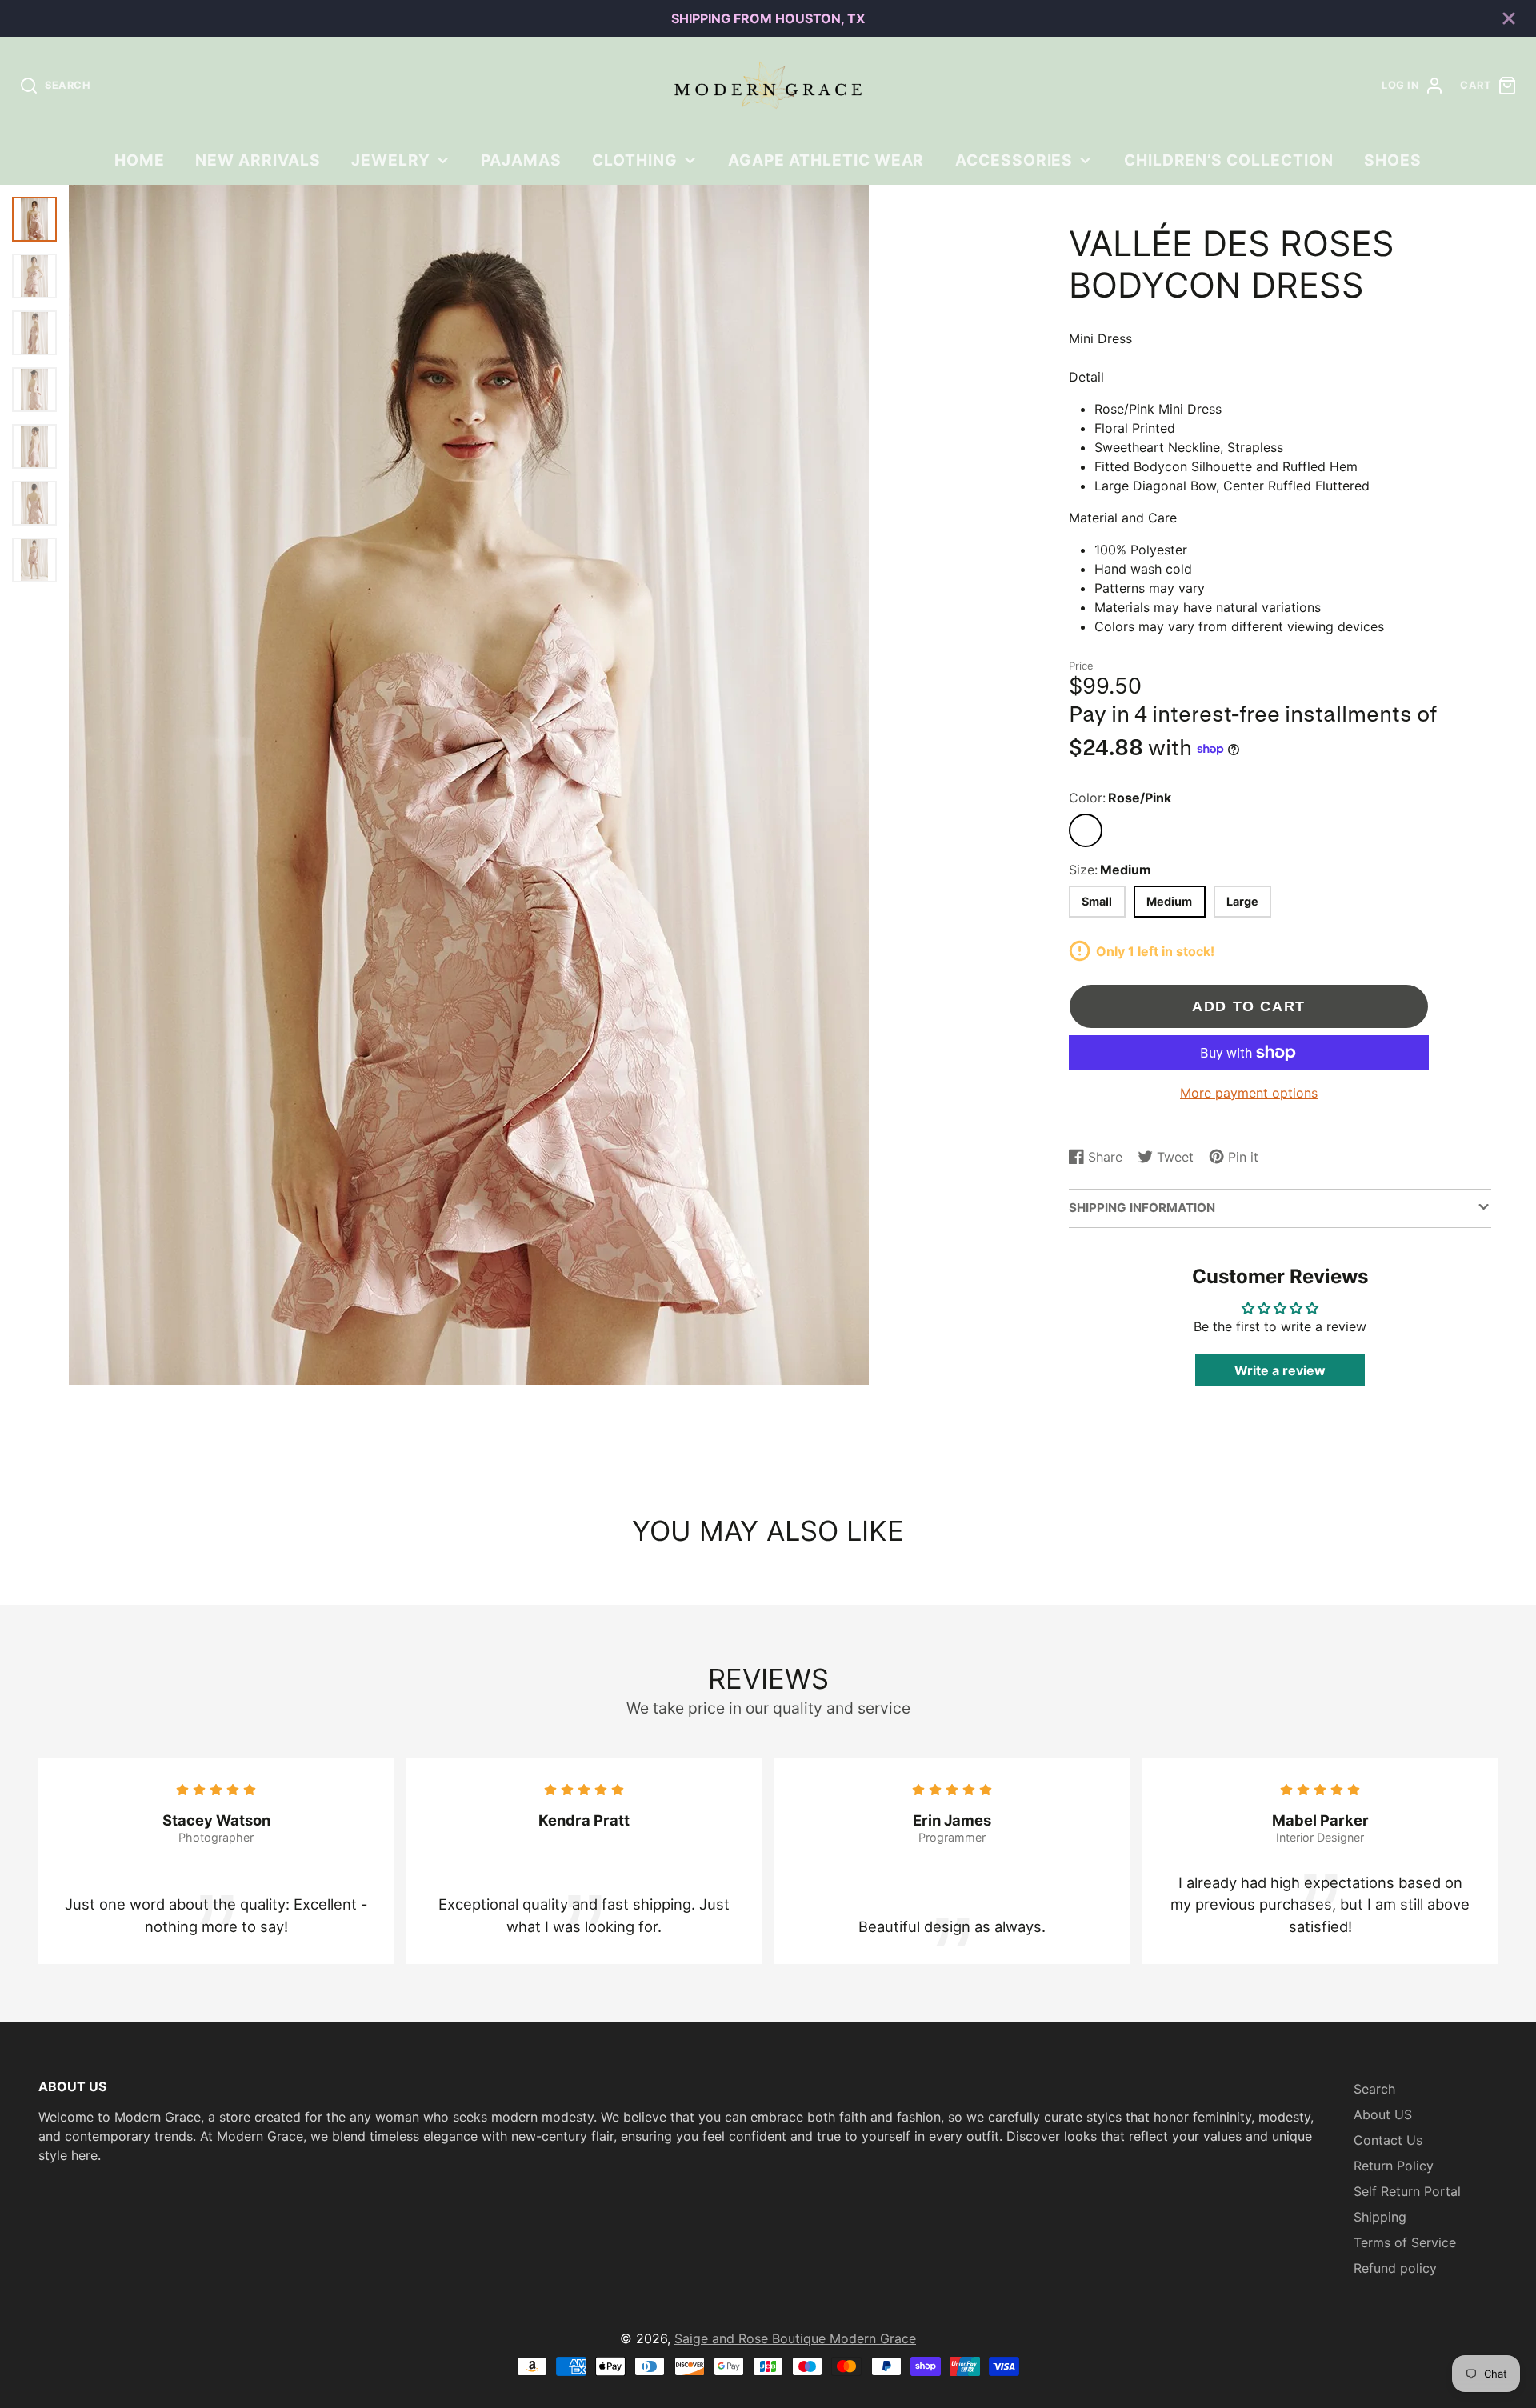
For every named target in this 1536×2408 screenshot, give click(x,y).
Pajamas (521, 160)
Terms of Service (1405, 2242)
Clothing (635, 160)
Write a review (1280, 1370)
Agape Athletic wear (826, 160)
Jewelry (391, 160)
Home (140, 160)
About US (1383, 2114)
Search (1374, 2089)
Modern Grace (873, 2338)
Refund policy (1395, 2268)
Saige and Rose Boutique (752, 2338)
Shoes (1393, 160)
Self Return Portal (1407, 2191)
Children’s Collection (1229, 160)
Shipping (1380, 2217)
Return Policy (1394, 2166)
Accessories (1014, 160)
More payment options (1249, 1093)
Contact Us (1388, 2140)
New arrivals (258, 160)
